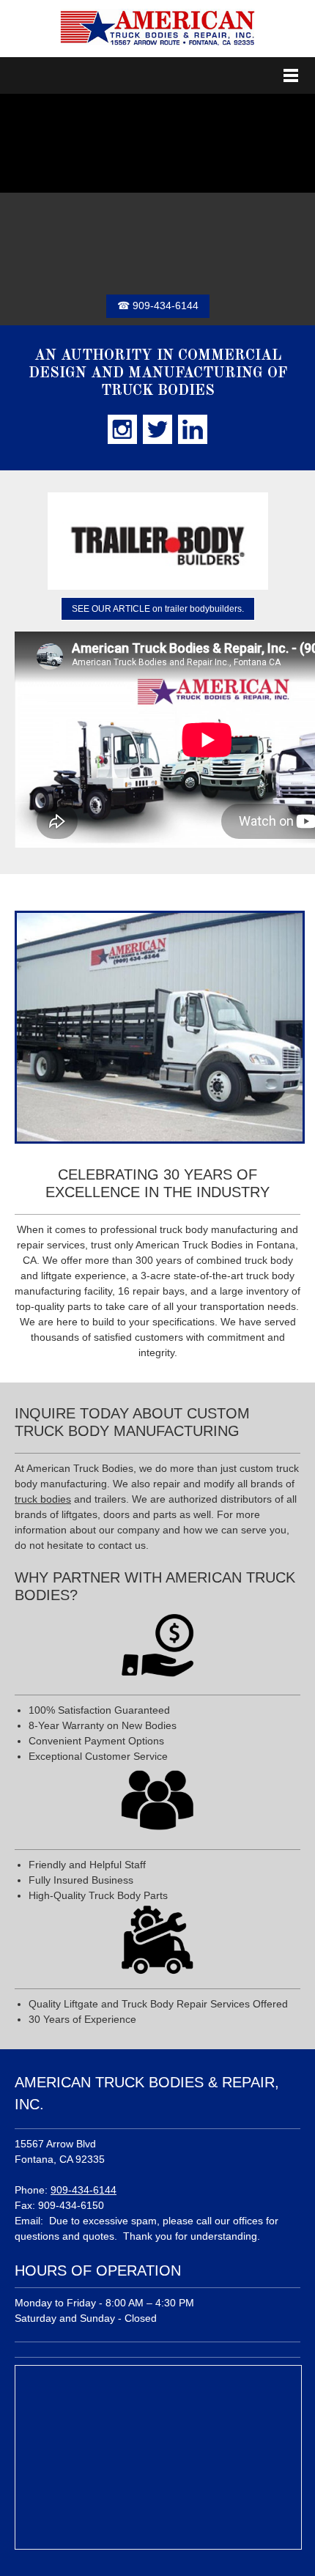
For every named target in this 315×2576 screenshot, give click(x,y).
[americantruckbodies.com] (157, 29)
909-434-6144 (84, 2190)
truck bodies (43, 1499)
